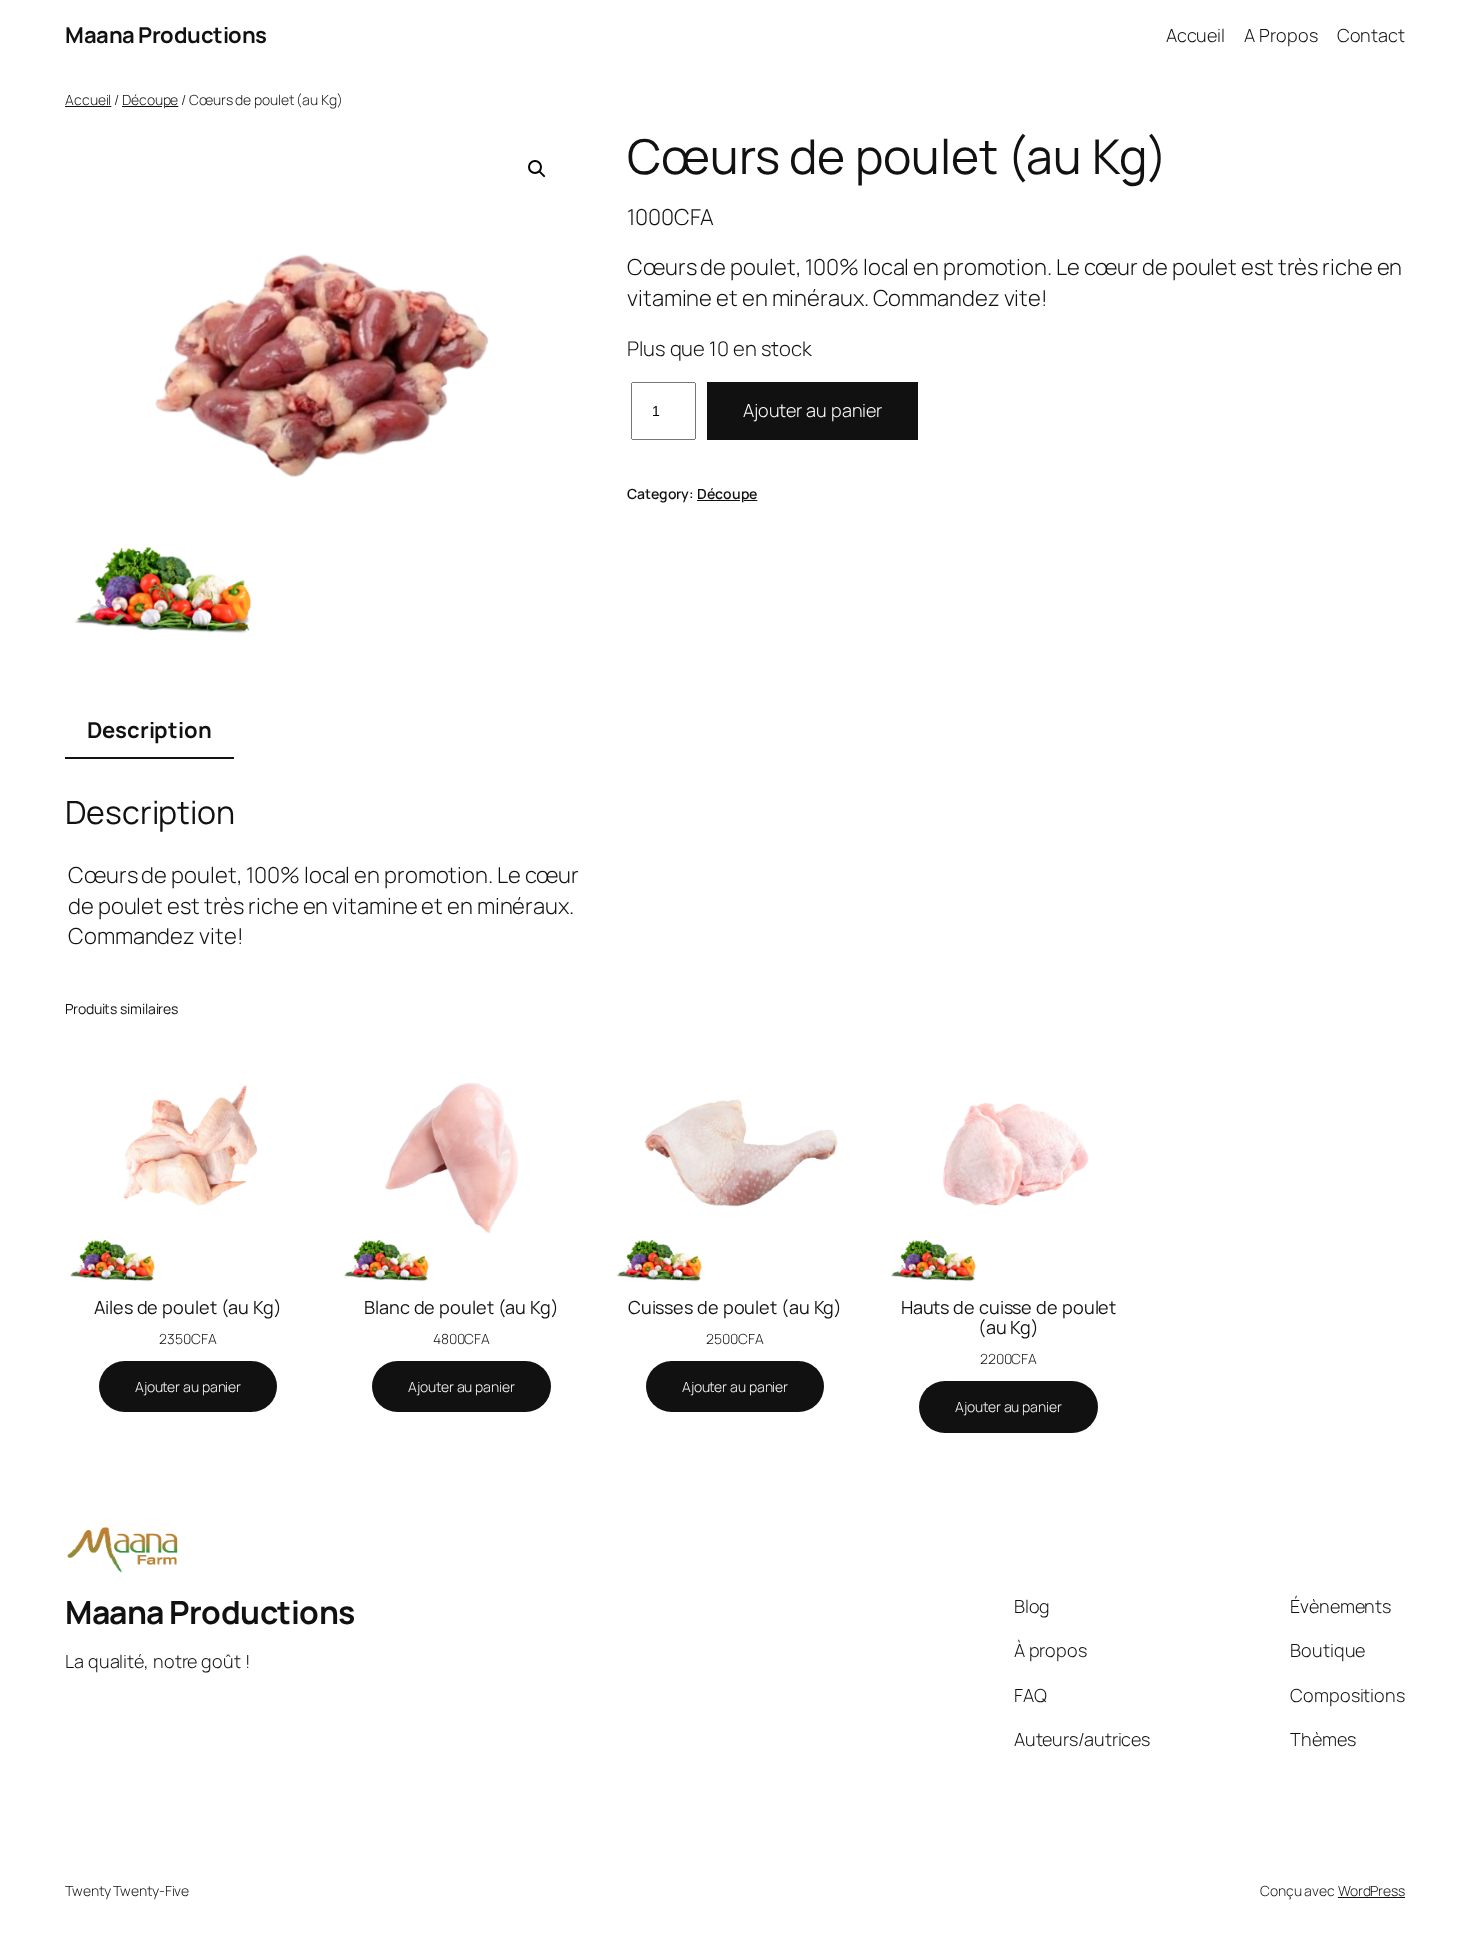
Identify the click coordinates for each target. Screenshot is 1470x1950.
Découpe (150, 99)
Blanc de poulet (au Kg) (461, 1307)
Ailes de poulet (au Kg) (188, 1307)
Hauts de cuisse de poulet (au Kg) (1009, 1317)
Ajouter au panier (812, 410)
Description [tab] (149, 730)
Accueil (88, 99)
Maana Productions (166, 35)
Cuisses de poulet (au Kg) (735, 1307)
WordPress (1371, 1890)
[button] (537, 169)
